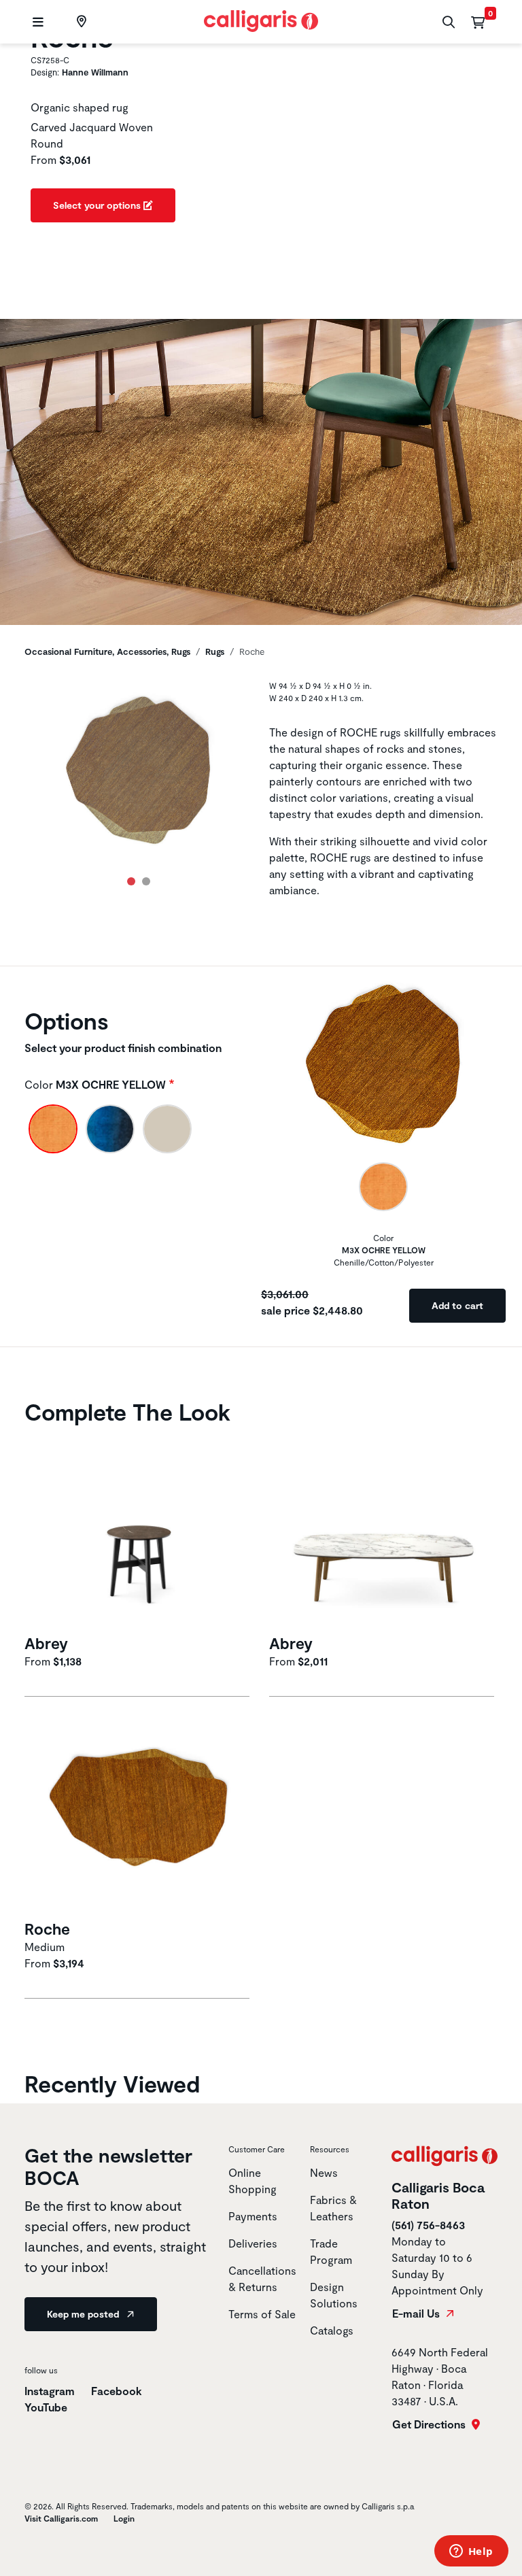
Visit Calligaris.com (61, 2518)
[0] (478, 22)
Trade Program (331, 2251)
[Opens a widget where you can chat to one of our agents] (471, 2552)
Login (124, 2518)
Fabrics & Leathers (333, 2208)
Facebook (117, 2391)
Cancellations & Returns (262, 2278)
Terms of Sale (262, 2314)
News (324, 2172)
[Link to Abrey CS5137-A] (139, 1530)
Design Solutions (334, 2295)
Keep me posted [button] (84, 2314)
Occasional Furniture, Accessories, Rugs (107, 651)
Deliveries (253, 2243)
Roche (47, 1929)
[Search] (447, 22)
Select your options (98, 205)
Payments (253, 2216)
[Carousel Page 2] (146, 881)
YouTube (46, 2407)
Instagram (50, 2391)
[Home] (261, 19)
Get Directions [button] (430, 2424)
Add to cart (457, 1305)
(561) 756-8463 (428, 2225)
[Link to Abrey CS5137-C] (383, 1530)
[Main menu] (36, 22)
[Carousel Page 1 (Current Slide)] (131, 881)
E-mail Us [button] (417, 2314)
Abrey (46, 1643)
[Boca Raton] (80, 22)
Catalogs (332, 2330)
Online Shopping (253, 2181)
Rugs (215, 651)
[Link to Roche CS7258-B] (139, 1817)
